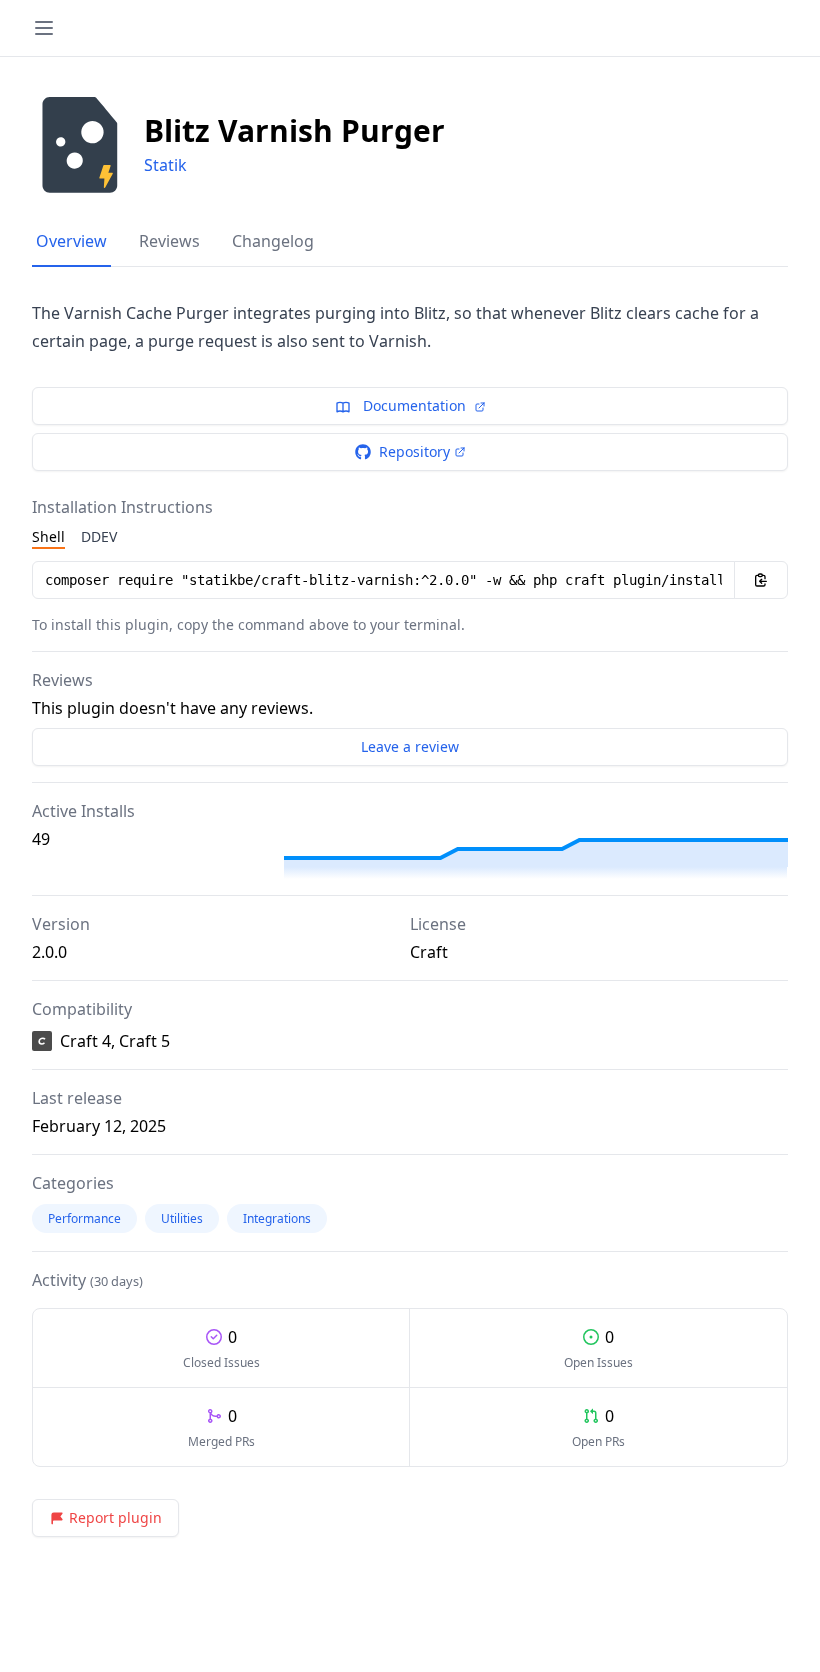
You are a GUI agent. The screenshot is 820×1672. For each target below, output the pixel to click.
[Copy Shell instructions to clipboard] (761, 580)
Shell (48, 536)
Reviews (169, 241)
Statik (165, 165)
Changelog (273, 241)
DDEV (99, 536)
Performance (84, 1218)
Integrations (277, 1218)
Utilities (182, 1218)
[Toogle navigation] (44, 28)
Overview (71, 241)
